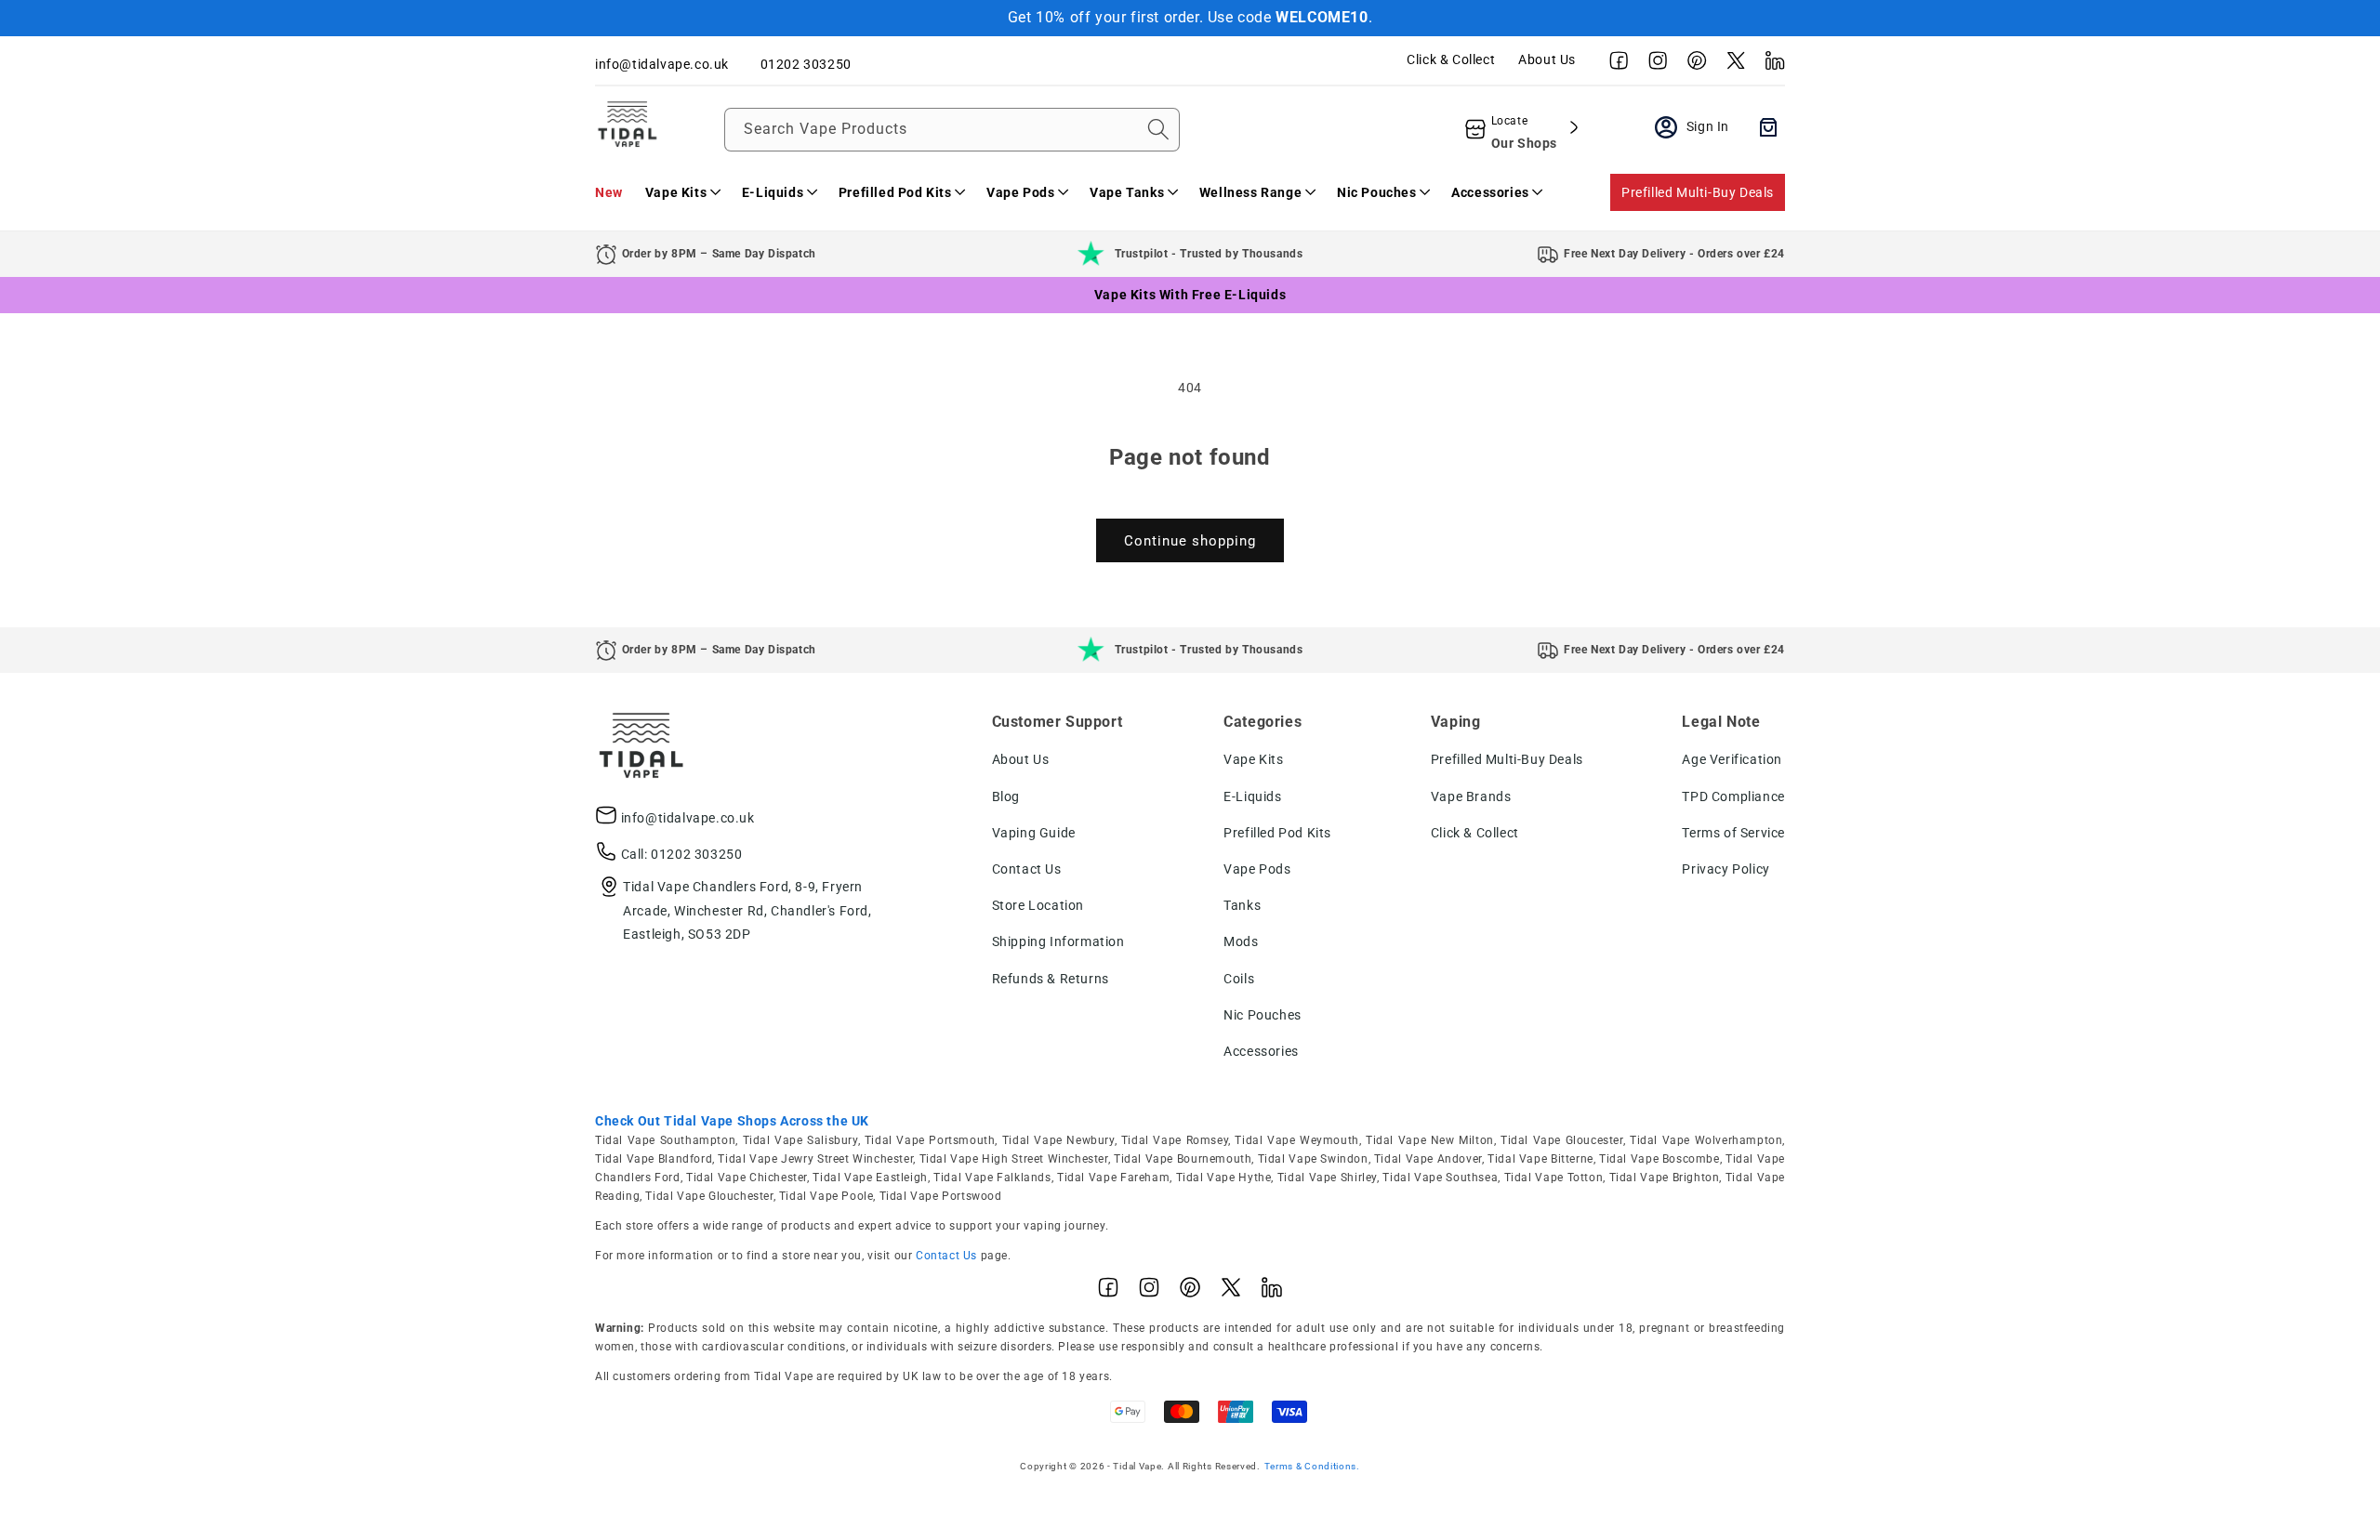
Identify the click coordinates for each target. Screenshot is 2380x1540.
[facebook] (1614, 65)
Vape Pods (1257, 869)
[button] (682, 192)
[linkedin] (1770, 65)
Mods (1241, 941)
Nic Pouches (1263, 1015)
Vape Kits (1253, 759)
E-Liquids (1252, 796)
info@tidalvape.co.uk (688, 818)
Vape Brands (1471, 796)
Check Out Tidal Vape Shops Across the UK (732, 1121)
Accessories (1261, 1051)
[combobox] (952, 130)
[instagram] (1653, 65)
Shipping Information (1058, 941)
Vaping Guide (1034, 833)
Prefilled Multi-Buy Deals (1698, 192)
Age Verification (1732, 759)
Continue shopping (1190, 541)
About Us (1547, 59)
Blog (1006, 796)
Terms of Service (1733, 833)
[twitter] (1731, 65)
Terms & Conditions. (1312, 1466)
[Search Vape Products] (1158, 129)
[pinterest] (1692, 65)
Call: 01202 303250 (682, 854)
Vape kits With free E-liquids (1190, 295)
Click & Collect (1451, 59)
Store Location (1038, 905)
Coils (1239, 979)
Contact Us (1027, 869)
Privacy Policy (1725, 869)
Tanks (1242, 905)
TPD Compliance (1733, 796)
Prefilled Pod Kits (1277, 833)
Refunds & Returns (1051, 979)
